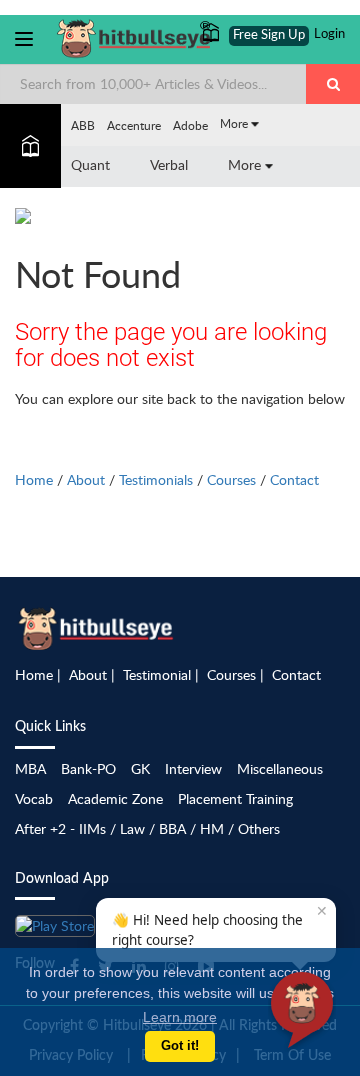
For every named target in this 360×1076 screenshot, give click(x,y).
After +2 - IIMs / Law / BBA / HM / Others (147, 828)
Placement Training (235, 798)
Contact (294, 479)
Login (329, 34)
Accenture (134, 125)
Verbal (169, 164)
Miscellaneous (280, 768)
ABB (83, 125)
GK (140, 768)
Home (34, 479)
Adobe (190, 125)
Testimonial (157, 674)
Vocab (34, 798)
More (235, 123)
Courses (231, 479)
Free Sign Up (269, 35)
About (86, 479)
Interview (193, 768)
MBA (30, 768)
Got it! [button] (180, 1046)
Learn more (180, 1017)
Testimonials (156, 479)
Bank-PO (88, 768)
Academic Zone (115, 798)
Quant (90, 164)
